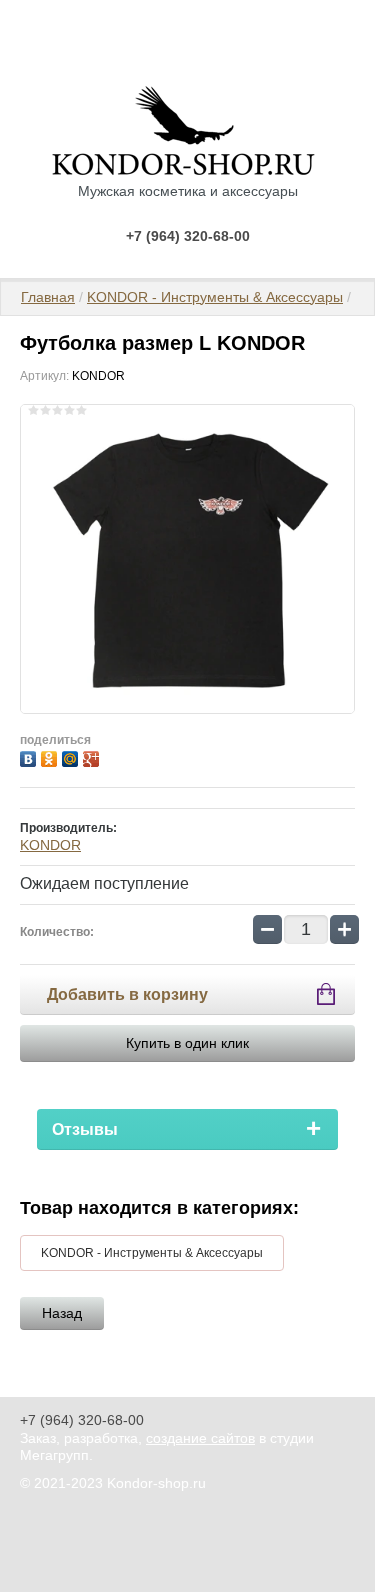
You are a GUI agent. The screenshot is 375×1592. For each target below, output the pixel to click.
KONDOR (50, 845)
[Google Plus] (93, 756)
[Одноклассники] (51, 756)
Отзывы (85, 1129)
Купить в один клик (187, 1043)
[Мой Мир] (72, 756)
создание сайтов (200, 1438)
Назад (62, 1313)
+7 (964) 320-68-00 (188, 236)
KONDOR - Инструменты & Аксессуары (215, 297)
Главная (48, 297)
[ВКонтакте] (30, 756)
